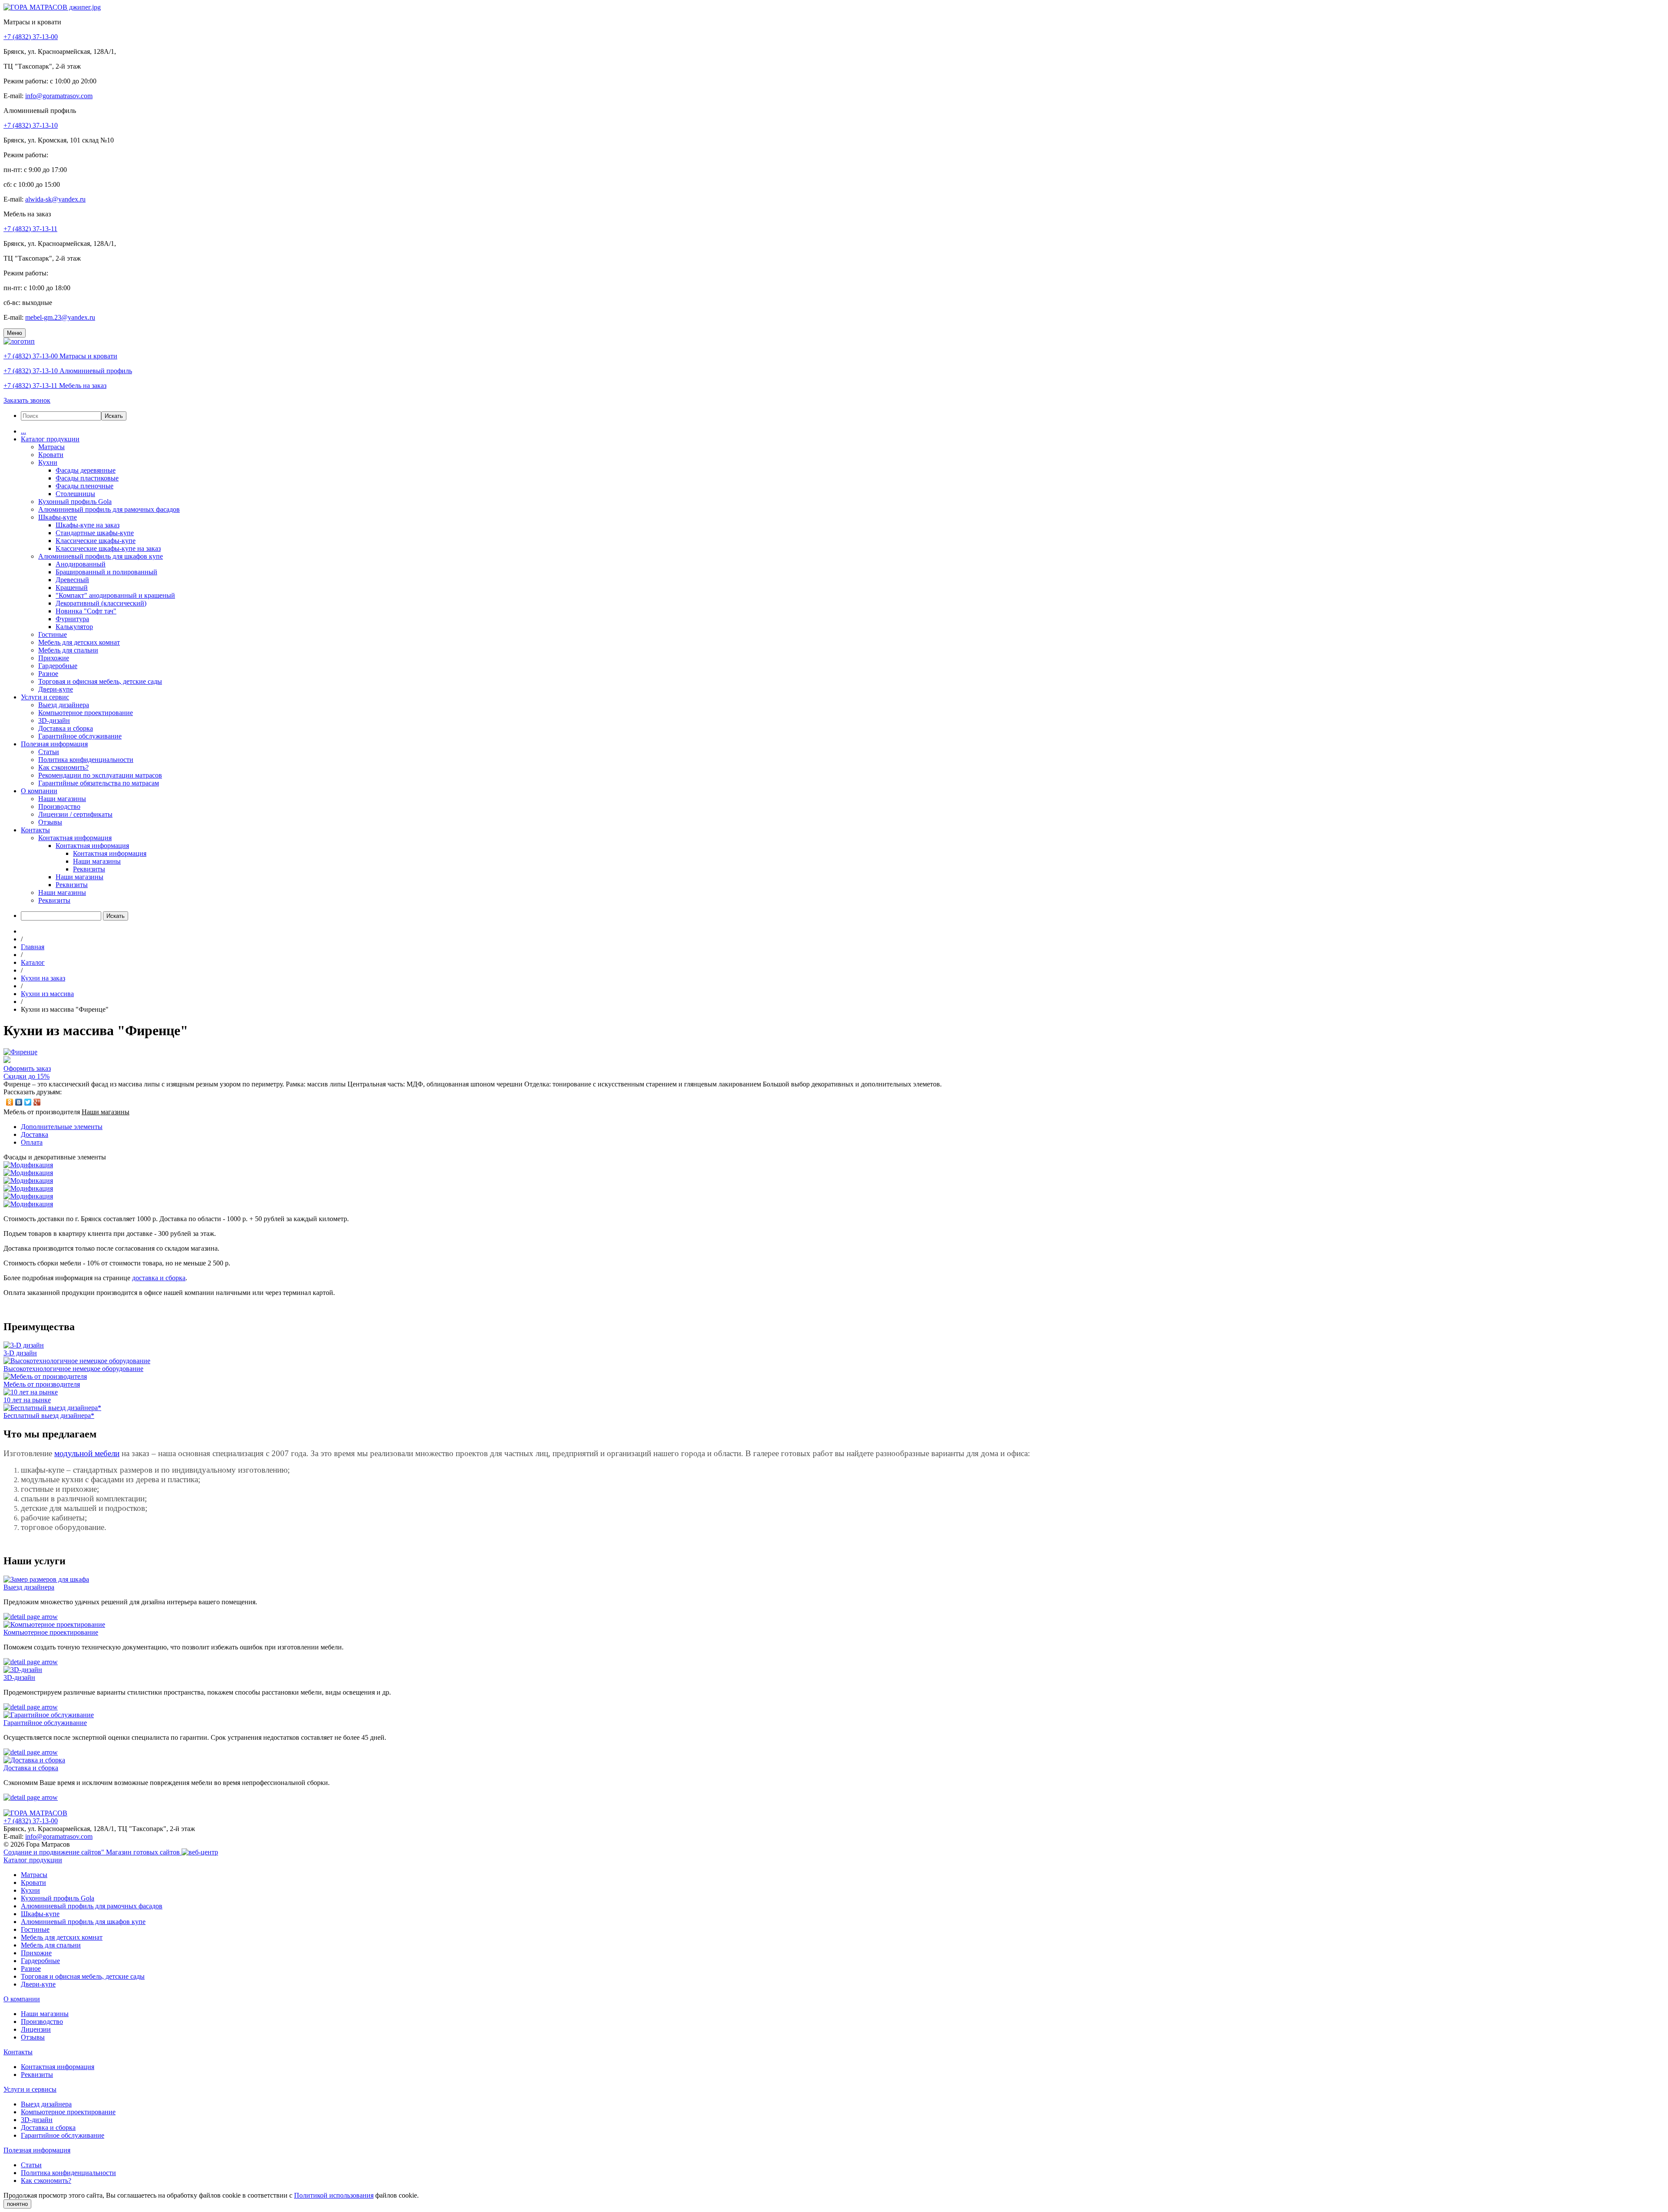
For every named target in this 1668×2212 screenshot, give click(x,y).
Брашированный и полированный (106, 572)
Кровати (51, 455)
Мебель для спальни (68, 650)
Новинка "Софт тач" (86, 611)
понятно (17, 2204)
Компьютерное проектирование (86, 713)
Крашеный (72, 588)
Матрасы (51, 447)
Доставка (35, 1134)
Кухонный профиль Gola (75, 502)
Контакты (35, 830)
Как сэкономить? (63, 767)
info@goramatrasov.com (59, 96)
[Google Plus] (37, 1102)
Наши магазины (62, 799)
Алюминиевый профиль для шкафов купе (101, 556)
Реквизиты (89, 869)
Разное (48, 674)
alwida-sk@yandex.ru (55, 199)
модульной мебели (87, 1453)
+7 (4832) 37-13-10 (31, 125)
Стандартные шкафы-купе (95, 533)
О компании (39, 791)
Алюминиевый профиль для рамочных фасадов (109, 509)
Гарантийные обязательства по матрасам (99, 783)
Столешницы (75, 494)
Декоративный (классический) (101, 603)
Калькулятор (74, 627)
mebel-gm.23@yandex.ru (60, 317)
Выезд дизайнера (64, 705)
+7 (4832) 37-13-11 (30, 229)
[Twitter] (28, 1102)
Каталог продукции (50, 439)
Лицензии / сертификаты (75, 814)
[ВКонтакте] (19, 1102)
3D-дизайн (54, 720)
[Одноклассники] (10, 1102)
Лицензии (36, 2029)
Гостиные (53, 634)
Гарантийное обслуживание (80, 736)
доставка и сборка (159, 1278)
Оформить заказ (27, 1068)
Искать (114, 416)
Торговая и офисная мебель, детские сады (100, 681)
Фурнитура (72, 619)
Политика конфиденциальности (86, 760)
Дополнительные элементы (62, 1127)
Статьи (49, 752)
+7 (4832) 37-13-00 (31, 37)
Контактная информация (75, 838)
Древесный (72, 580)
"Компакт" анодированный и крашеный (115, 595)
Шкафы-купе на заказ (88, 525)
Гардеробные (58, 666)
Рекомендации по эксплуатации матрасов (100, 775)
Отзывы (50, 822)
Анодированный (81, 564)
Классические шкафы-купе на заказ (108, 548)
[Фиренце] (20, 1052)
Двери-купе (56, 689)
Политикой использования (334, 2195)
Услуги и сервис (45, 697)
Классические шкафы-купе (96, 541)
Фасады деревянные (86, 470)
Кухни (48, 462)
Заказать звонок (27, 400)
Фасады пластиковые (87, 478)
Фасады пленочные (84, 486)
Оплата (32, 1142)
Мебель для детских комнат (79, 642)
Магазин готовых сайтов (144, 1852)
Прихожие (54, 658)
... (23, 431)
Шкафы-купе (58, 517)
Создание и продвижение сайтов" (55, 1852)
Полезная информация (54, 744)
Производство (59, 806)
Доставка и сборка (66, 728)
